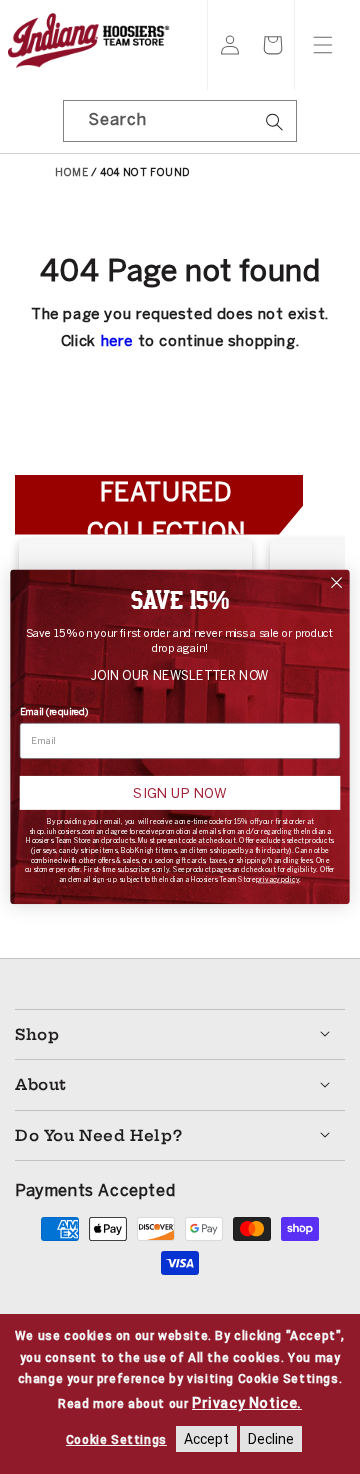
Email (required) (54, 712)
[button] (273, 45)
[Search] (274, 128)
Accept (206, 1439)
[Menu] (323, 45)
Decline (271, 1439)
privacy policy (277, 880)
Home (71, 173)
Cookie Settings (116, 1440)
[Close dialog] (337, 583)
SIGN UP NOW (180, 793)
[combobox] (180, 121)
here (117, 341)
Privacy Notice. (247, 1403)
